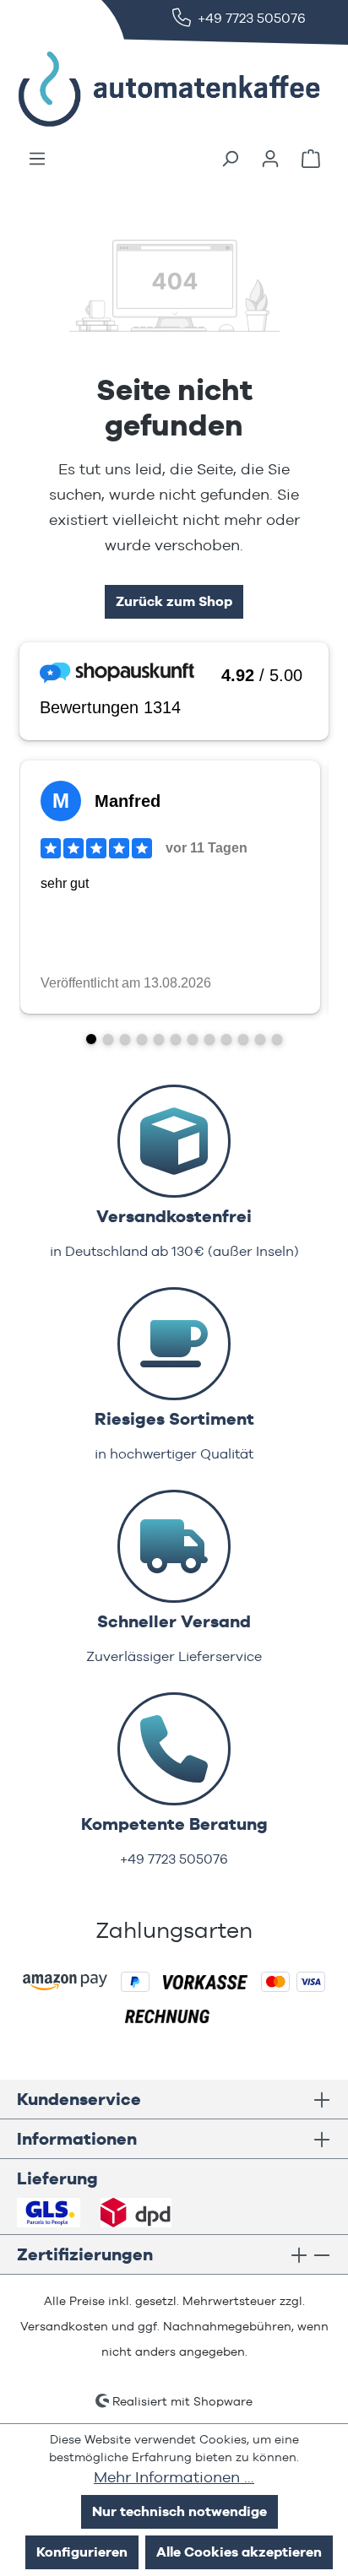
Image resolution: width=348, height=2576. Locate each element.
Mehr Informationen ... (174, 2477)
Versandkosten (64, 2326)
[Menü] (37, 159)
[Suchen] (230, 159)
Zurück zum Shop (174, 601)
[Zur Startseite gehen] (144, 89)
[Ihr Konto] (270, 159)
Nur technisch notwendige (179, 2511)
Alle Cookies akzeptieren (239, 2552)
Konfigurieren (82, 2552)
